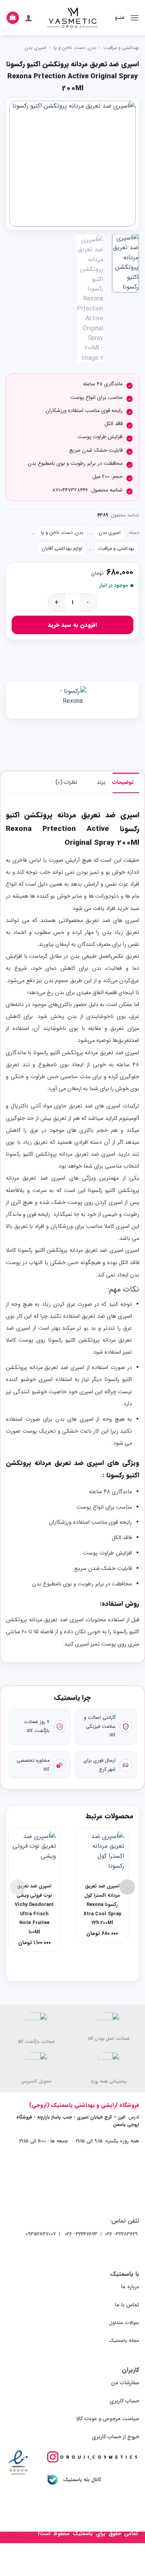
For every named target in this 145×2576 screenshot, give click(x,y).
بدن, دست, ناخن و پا (75, 48)
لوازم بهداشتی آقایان (62, 549)
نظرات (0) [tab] (67, 782)
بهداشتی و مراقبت (121, 48)
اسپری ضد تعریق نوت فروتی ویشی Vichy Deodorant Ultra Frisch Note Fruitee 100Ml (34, 1909)
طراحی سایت (22, 2534)
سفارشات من (125, 2383)
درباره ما (130, 2287)
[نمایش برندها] (72, 700)
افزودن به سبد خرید (72, 625)
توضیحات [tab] (123, 782)
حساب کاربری (124, 2401)
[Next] (16, 163)
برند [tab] (101, 782)
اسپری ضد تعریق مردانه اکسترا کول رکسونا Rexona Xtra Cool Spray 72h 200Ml (102, 1905)
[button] (135, 18)
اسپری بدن (36, 48)
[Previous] (123, 163)
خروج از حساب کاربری (115, 2437)
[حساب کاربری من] (29, 18)
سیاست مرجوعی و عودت (112, 2419)
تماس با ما (127, 2305)
